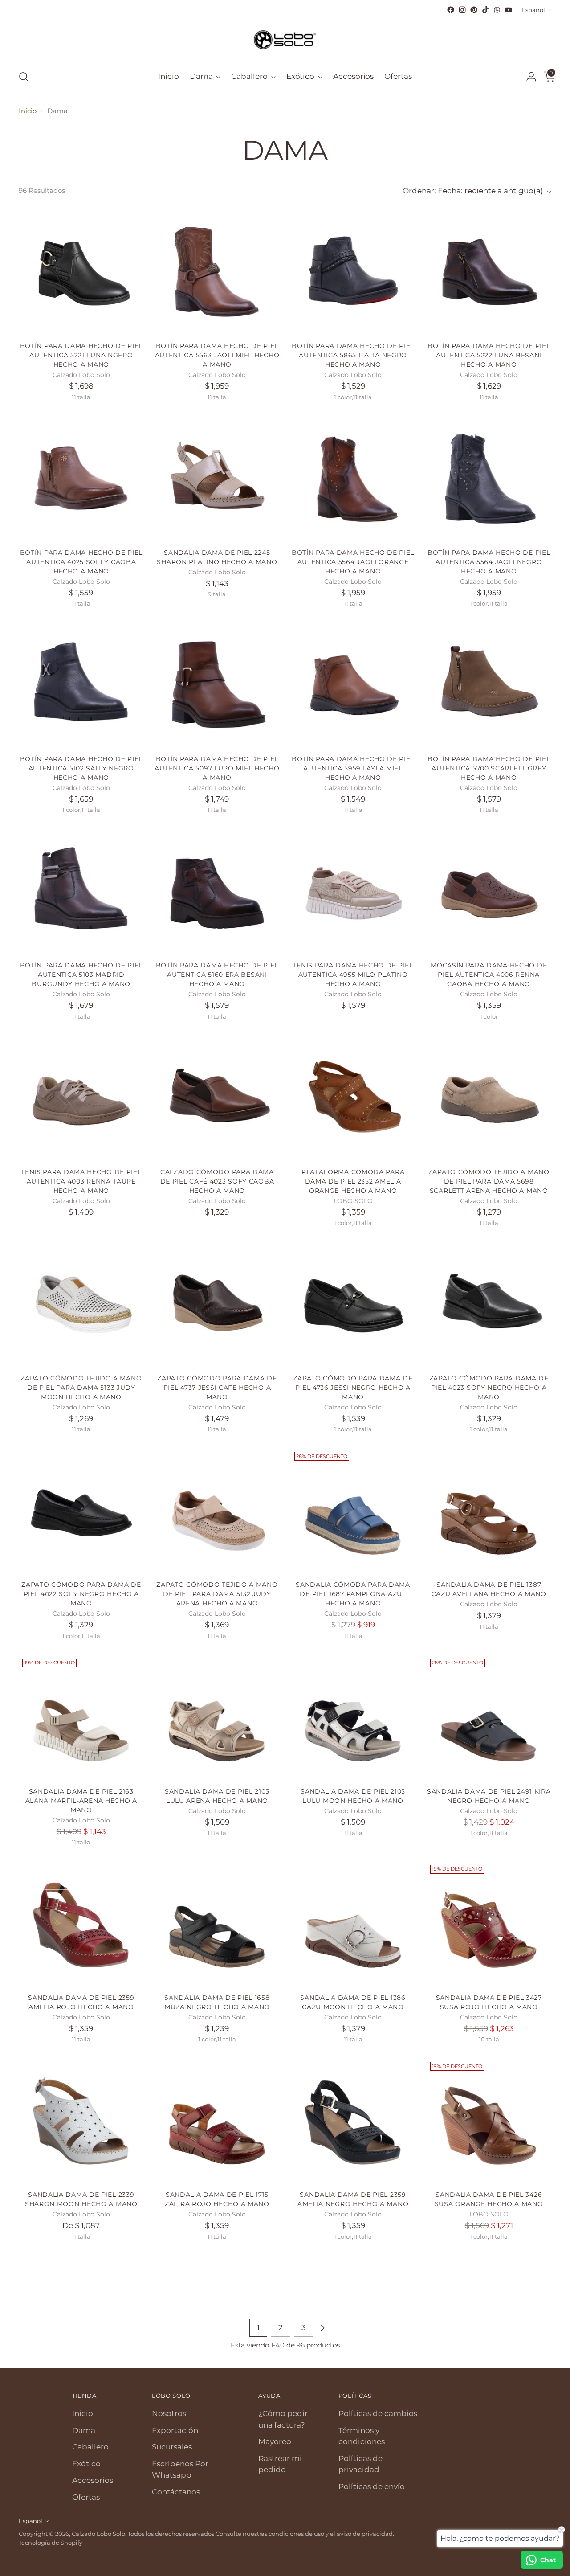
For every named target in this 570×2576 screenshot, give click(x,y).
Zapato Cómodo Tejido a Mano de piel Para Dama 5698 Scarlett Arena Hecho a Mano (489, 1181)
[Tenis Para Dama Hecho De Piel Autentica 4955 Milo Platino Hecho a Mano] (353, 891)
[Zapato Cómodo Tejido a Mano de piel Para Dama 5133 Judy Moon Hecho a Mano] (81, 1304)
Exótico (86, 2464)
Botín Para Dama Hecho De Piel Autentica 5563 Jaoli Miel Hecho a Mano (217, 355)
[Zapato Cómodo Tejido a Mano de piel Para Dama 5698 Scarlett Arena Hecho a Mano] (489, 1098)
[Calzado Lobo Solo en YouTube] (509, 10)
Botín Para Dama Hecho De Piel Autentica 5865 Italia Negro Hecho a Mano (353, 355)
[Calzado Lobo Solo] (285, 39)
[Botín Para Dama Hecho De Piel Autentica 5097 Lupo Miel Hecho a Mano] (217, 685)
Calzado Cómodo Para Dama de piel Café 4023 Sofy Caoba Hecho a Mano (217, 1181)
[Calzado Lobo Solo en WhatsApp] (497, 10)
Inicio (28, 111)
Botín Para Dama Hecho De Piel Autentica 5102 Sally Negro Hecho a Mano (81, 768)
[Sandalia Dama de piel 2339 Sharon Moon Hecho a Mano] (81, 2121)
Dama (84, 2430)
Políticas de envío (372, 2486)
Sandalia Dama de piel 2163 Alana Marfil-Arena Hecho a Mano (81, 1801)
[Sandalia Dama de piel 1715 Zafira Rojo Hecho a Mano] (217, 2121)
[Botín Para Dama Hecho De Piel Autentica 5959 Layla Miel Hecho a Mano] (353, 685)
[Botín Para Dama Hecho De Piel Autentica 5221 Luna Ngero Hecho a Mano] (81, 272)
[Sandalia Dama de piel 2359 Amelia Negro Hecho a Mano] (353, 2121)
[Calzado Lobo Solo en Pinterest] (474, 10)
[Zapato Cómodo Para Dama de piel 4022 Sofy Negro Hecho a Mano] (81, 1511)
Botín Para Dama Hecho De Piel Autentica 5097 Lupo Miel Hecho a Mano (217, 768)
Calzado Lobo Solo (98, 2534)
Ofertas (86, 2497)
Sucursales (172, 2447)
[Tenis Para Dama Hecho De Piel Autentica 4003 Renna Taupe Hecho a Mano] (81, 1098)
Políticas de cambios (378, 2413)
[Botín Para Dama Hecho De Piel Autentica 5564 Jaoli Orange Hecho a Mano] (353, 479)
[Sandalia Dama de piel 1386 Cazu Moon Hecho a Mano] (353, 1924)
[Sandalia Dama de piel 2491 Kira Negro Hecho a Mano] (489, 1717)
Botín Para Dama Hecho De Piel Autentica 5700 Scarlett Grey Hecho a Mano (489, 768)
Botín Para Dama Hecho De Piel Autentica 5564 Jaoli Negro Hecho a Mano (489, 562)
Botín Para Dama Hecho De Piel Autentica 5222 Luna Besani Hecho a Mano (489, 355)
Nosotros (169, 2413)
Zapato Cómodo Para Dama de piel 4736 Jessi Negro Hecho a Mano (353, 1388)
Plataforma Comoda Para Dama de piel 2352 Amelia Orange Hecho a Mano (353, 1181)
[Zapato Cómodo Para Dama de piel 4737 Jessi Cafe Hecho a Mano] (217, 1304)
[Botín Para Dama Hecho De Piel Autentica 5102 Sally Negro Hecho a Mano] (81, 685)
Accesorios (93, 2480)
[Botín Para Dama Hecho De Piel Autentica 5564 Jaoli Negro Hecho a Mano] (489, 479)
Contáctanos (176, 2492)
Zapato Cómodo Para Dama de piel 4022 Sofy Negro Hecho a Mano (81, 1594)
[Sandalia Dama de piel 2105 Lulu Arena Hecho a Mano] (217, 1717)
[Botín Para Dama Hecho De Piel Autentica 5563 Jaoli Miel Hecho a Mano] (217, 272)
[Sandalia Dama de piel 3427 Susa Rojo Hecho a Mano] (489, 1924)
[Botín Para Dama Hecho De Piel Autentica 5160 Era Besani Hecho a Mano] (217, 891)
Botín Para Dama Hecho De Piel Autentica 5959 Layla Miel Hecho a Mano (353, 768)
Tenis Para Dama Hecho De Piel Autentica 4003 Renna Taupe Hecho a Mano (81, 1181)
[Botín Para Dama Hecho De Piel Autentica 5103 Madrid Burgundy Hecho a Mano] (81, 891)
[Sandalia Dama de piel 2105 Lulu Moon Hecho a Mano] (353, 1717)
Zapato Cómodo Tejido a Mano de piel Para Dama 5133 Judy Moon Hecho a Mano (81, 1388)
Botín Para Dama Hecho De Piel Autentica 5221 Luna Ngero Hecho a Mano (81, 355)
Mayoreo (275, 2441)
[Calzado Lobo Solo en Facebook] (451, 10)
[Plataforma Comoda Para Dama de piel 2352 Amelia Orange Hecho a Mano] (353, 1098)
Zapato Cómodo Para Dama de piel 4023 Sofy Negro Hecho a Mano (489, 1388)
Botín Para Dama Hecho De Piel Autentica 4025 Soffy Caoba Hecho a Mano (81, 562)
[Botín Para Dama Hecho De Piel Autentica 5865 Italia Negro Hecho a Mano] (353, 272)
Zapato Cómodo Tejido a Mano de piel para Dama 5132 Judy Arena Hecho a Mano (217, 1594)
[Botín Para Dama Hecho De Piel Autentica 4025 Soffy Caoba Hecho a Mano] (81, 479)
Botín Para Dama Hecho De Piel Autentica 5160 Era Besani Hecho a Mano (217, 975)
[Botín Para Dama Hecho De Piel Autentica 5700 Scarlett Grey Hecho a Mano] (489, 685)
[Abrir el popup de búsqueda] (24, 77)
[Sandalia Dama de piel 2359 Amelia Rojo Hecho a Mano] (81, 1924)
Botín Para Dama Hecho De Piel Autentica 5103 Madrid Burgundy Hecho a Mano (81, 975)
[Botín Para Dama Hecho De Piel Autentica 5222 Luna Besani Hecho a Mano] (489, 272)
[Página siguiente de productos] (322, 2328)
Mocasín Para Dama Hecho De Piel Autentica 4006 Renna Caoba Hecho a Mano (489, 975)
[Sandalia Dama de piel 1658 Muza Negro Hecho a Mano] (217, 1924)
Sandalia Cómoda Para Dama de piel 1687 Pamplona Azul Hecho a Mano (353, 1594)
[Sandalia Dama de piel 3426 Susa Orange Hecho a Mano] (489, 2121)
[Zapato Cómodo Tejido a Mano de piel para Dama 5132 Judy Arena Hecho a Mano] (217, 1511)
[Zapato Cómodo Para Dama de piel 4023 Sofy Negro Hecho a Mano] (489, 1304)
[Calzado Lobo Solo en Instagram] (462, 10)
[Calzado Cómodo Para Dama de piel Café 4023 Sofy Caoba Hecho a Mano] (217, 1098)
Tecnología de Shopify (51, 2543)
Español (533, 10)
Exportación (175, 2430)
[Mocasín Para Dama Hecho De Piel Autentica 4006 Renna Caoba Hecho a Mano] (489, 891)
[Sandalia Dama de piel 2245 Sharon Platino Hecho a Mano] (217, 479)
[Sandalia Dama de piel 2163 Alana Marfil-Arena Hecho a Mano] (81, 1717)
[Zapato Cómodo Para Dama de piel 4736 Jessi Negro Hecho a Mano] (353, 1304)
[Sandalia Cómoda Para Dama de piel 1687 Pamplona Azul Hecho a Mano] (353, 1511)
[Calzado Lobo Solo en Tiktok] (485, 10)
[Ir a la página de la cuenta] (528, 77)
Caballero (90, 2447)
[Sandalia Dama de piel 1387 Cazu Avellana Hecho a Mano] (489, 1511)
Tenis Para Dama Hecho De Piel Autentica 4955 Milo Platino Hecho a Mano (353, 975)
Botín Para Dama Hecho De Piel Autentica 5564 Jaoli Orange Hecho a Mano (353, 562)
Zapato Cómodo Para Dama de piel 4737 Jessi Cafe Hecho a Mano (217, 1388)
